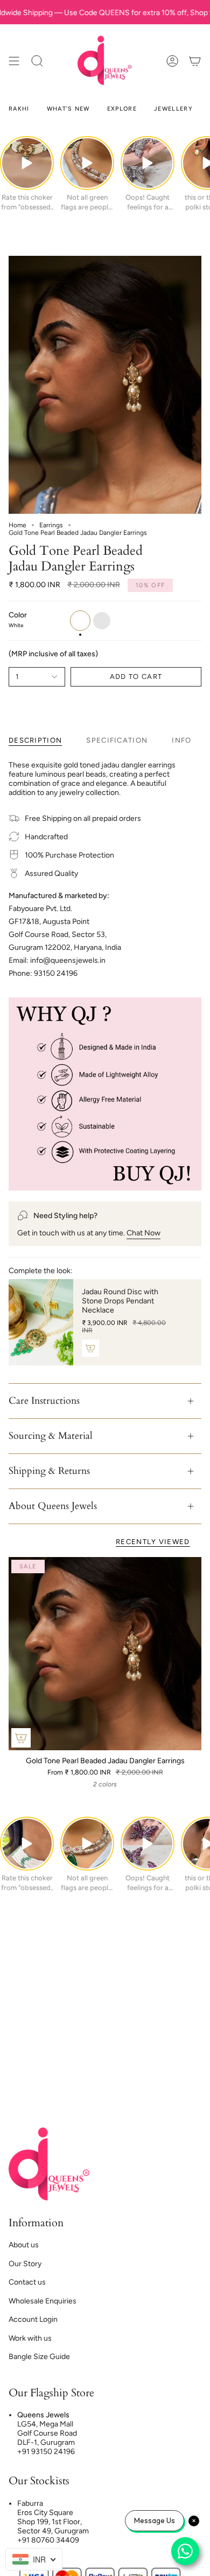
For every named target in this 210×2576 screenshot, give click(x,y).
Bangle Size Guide (39, 2357)
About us (24, 2245)
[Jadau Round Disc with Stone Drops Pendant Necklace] (41, 1322)
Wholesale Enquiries (43, 2301)
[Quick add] (21, 1738)
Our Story (25, 2264)
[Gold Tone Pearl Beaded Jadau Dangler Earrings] (105, 1654)
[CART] (195, 61)
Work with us (30, 2338)
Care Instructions (44, 1401)
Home (17, 525)
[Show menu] (14, 61)
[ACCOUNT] (172, 61)
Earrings (51, 525)
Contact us (27, 2282)
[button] (37, 61)
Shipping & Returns (49, 1471)
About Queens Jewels (53, 1506)
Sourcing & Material (51, 1436)
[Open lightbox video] (27, 163)
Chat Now (143, 1233)
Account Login (33, 2319)
